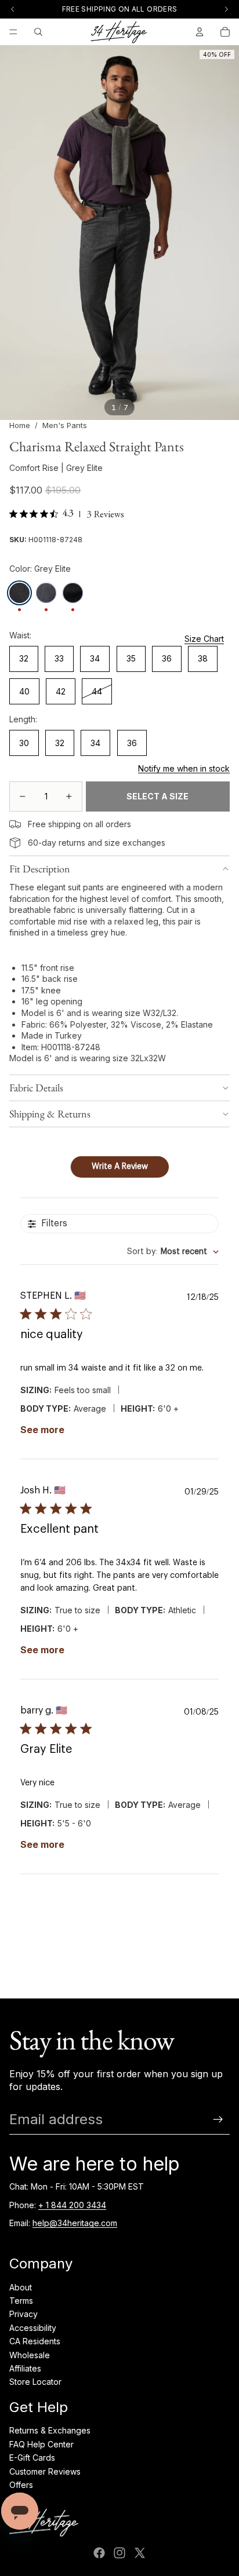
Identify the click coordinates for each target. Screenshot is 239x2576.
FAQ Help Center (41, 2444)
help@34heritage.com (75, 2223)
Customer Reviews (45, 2471)
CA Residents (35, 2341)
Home (20, 425)
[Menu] (13, 32)
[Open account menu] (200, 32)
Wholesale (30, 2355)
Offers (21, 2485)
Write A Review (120, 1167)
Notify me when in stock (184, 768)
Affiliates (25, 2368)
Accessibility (33, 2328)
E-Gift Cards (32, 2458)
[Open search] (38, 32)
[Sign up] (218, 2120)
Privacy (23, 2314)
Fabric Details (36, 1088)
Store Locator (35, 2382)
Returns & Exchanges (50, 2430)
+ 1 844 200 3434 (72, 2205)
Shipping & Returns (50, 1114)
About (21, 2287)
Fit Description (40, 869)
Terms (21, 2301)
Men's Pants (65, 425)
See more (42, 1430)
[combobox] (173, 1252)
